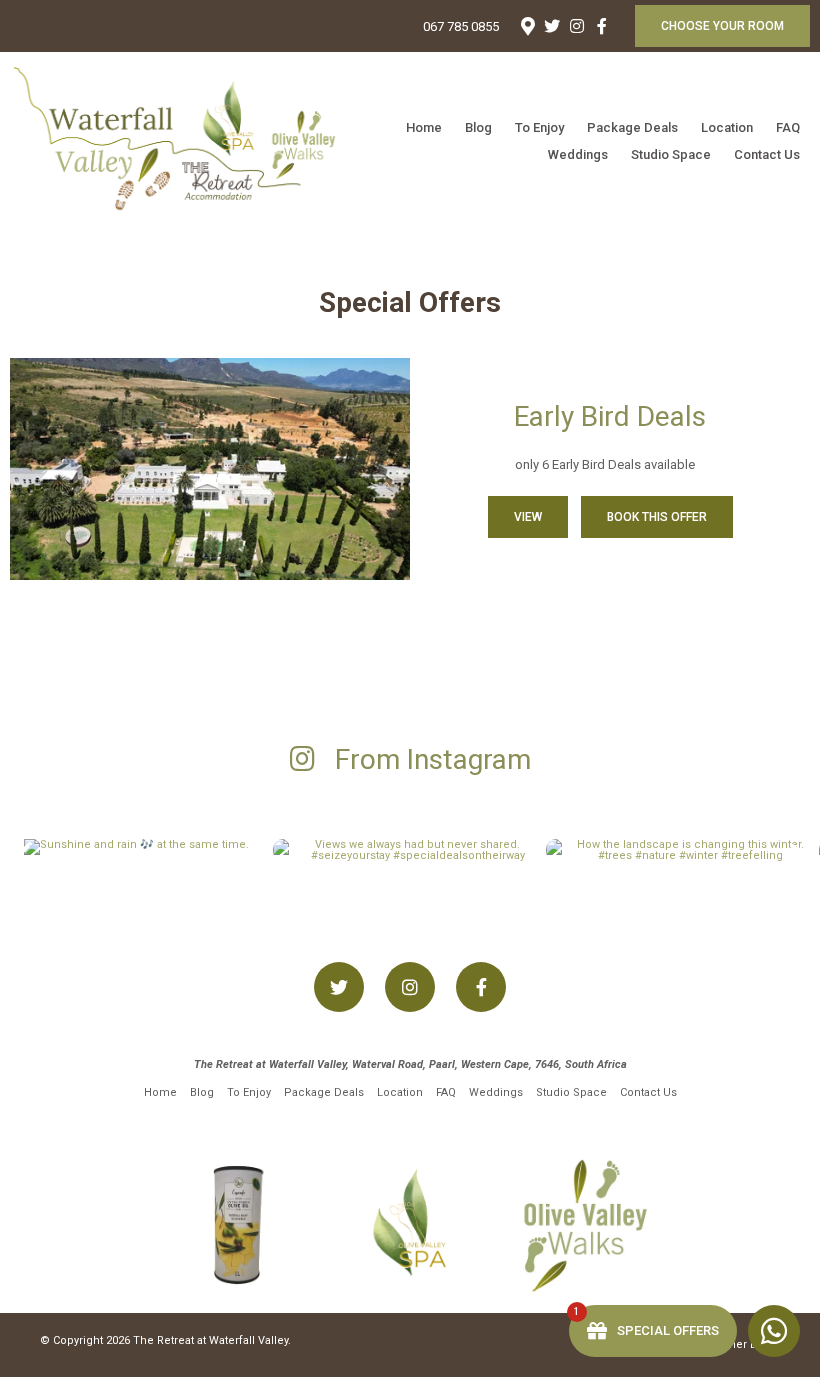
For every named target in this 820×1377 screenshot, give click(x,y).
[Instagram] (577, 26)
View (528, 517)
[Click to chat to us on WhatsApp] (774, 1331)
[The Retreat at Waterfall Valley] (189, 140)
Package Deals (632, 127)
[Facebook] (602, 26)
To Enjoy (539, 127)
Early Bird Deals (610, 416)
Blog (478, 127)
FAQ (788, 127)
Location (727, 127)
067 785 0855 (461, 26)
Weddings (578, 154)
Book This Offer (657, 517)
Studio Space (671, 154)
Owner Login (745, 1344)
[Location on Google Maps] (527, 25)
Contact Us (767, 154)
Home (424, 127)
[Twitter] (552, 26)
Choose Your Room (722, 26)
